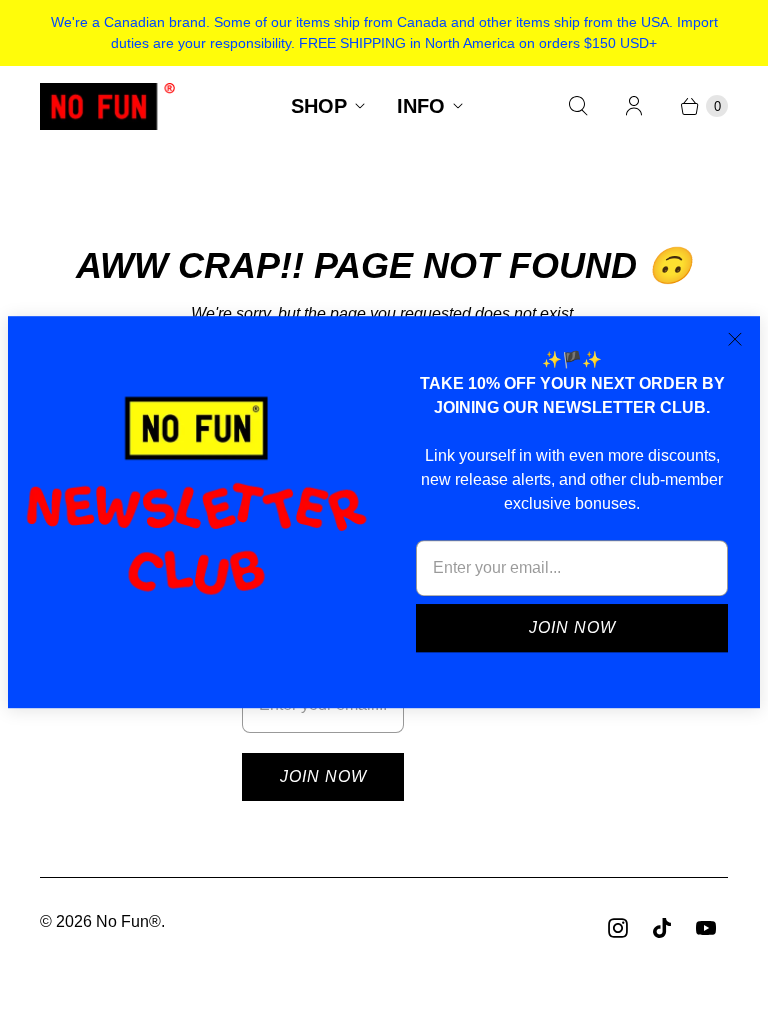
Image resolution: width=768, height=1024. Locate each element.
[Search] (578, 106)
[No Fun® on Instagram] (618, 928)
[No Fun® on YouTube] (706, 928)
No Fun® (128, 921)
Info (421, 106)
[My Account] (634, 106)
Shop (319, 106)
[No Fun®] (107, 106)
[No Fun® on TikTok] (662, 928)
